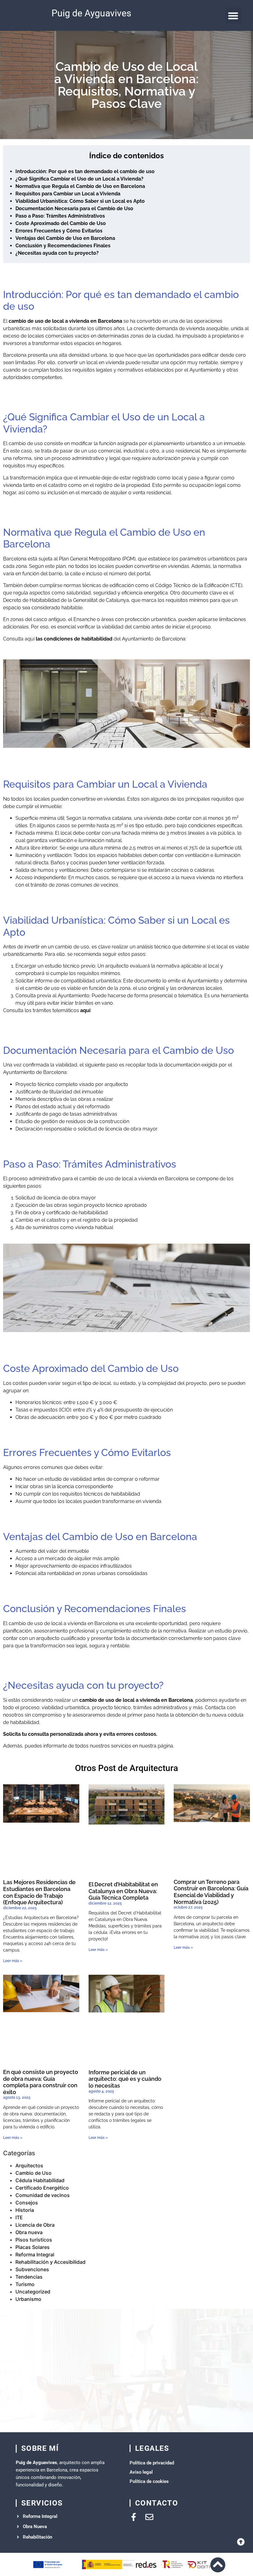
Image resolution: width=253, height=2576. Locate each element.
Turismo (25, 2284)
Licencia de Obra (35, 2225)
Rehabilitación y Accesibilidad (50, 2262)
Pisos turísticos (34, 2240)
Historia (25, 2210)
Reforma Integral (35, 2255)
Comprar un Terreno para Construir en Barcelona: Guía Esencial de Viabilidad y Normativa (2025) (211, 1892)
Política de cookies (149, 2481)
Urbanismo (28, 2299)
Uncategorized (33, 2292)
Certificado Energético (42, 2188)
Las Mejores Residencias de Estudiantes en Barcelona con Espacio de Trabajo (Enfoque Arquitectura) (39, 1892)
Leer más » (13, 1961)
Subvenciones (32, 2269)
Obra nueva (29, 2232)
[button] (233, 16)
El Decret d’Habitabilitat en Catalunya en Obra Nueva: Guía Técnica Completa (123, 1891)
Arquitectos (29, 2165)
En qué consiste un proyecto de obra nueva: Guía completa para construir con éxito (41, 2082)
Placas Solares (33, 2247)
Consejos (27, 2203)
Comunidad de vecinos (43, 2195)
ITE (19, 2217)
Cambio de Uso (33, 2173)
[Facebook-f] (134, 2517)
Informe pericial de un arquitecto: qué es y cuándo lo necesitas (125, 2079)
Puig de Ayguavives (91, 13)
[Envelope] (149, 2517)
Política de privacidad (152, 2463)
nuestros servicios (110, 1746)
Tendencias (29, 2277)
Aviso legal (141, 2472)
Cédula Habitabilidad (40, 2180)
